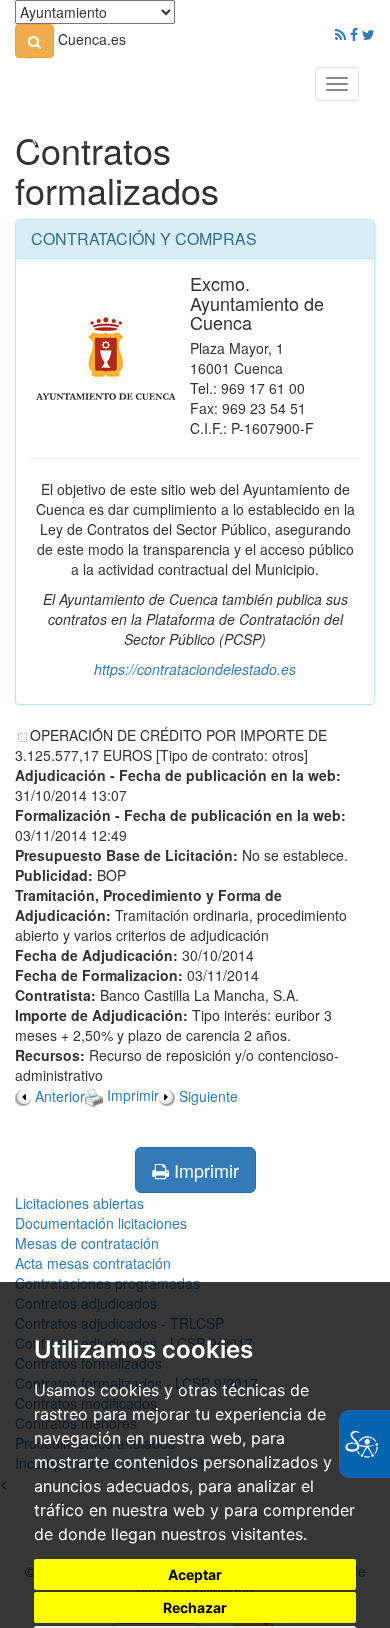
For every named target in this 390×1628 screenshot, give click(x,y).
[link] (34, 41)
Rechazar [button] (195, 1607)
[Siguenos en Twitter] (368, 34)
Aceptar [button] (195, 1574)
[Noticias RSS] (340, 34)
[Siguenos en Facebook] (354, 34)
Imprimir (204, 1170)
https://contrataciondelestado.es (195, 669)
